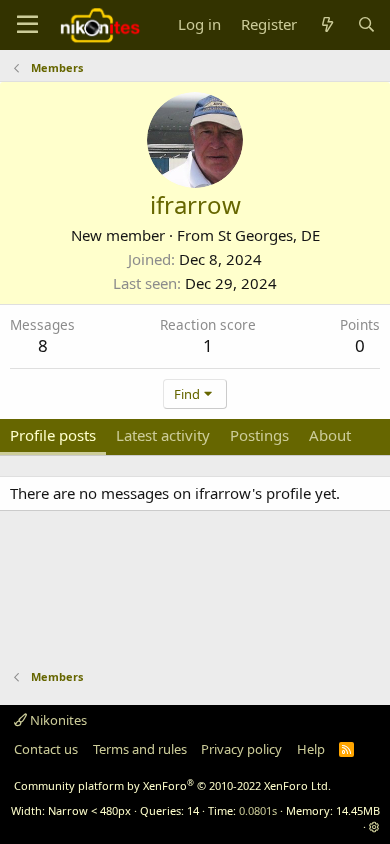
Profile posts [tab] (53, 435)
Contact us (46, 749)
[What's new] (326, 24)
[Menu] (27, 25)
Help (311, 749)
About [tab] (330, 435)
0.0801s (258, 810)
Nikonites (57, 720)
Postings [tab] (259, 435)
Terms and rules (140, 749)
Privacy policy (241, 749)
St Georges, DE (269, 235)
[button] (374, 826)
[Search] (366, 24)
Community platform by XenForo (172, 785)
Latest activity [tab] (163, 435)
